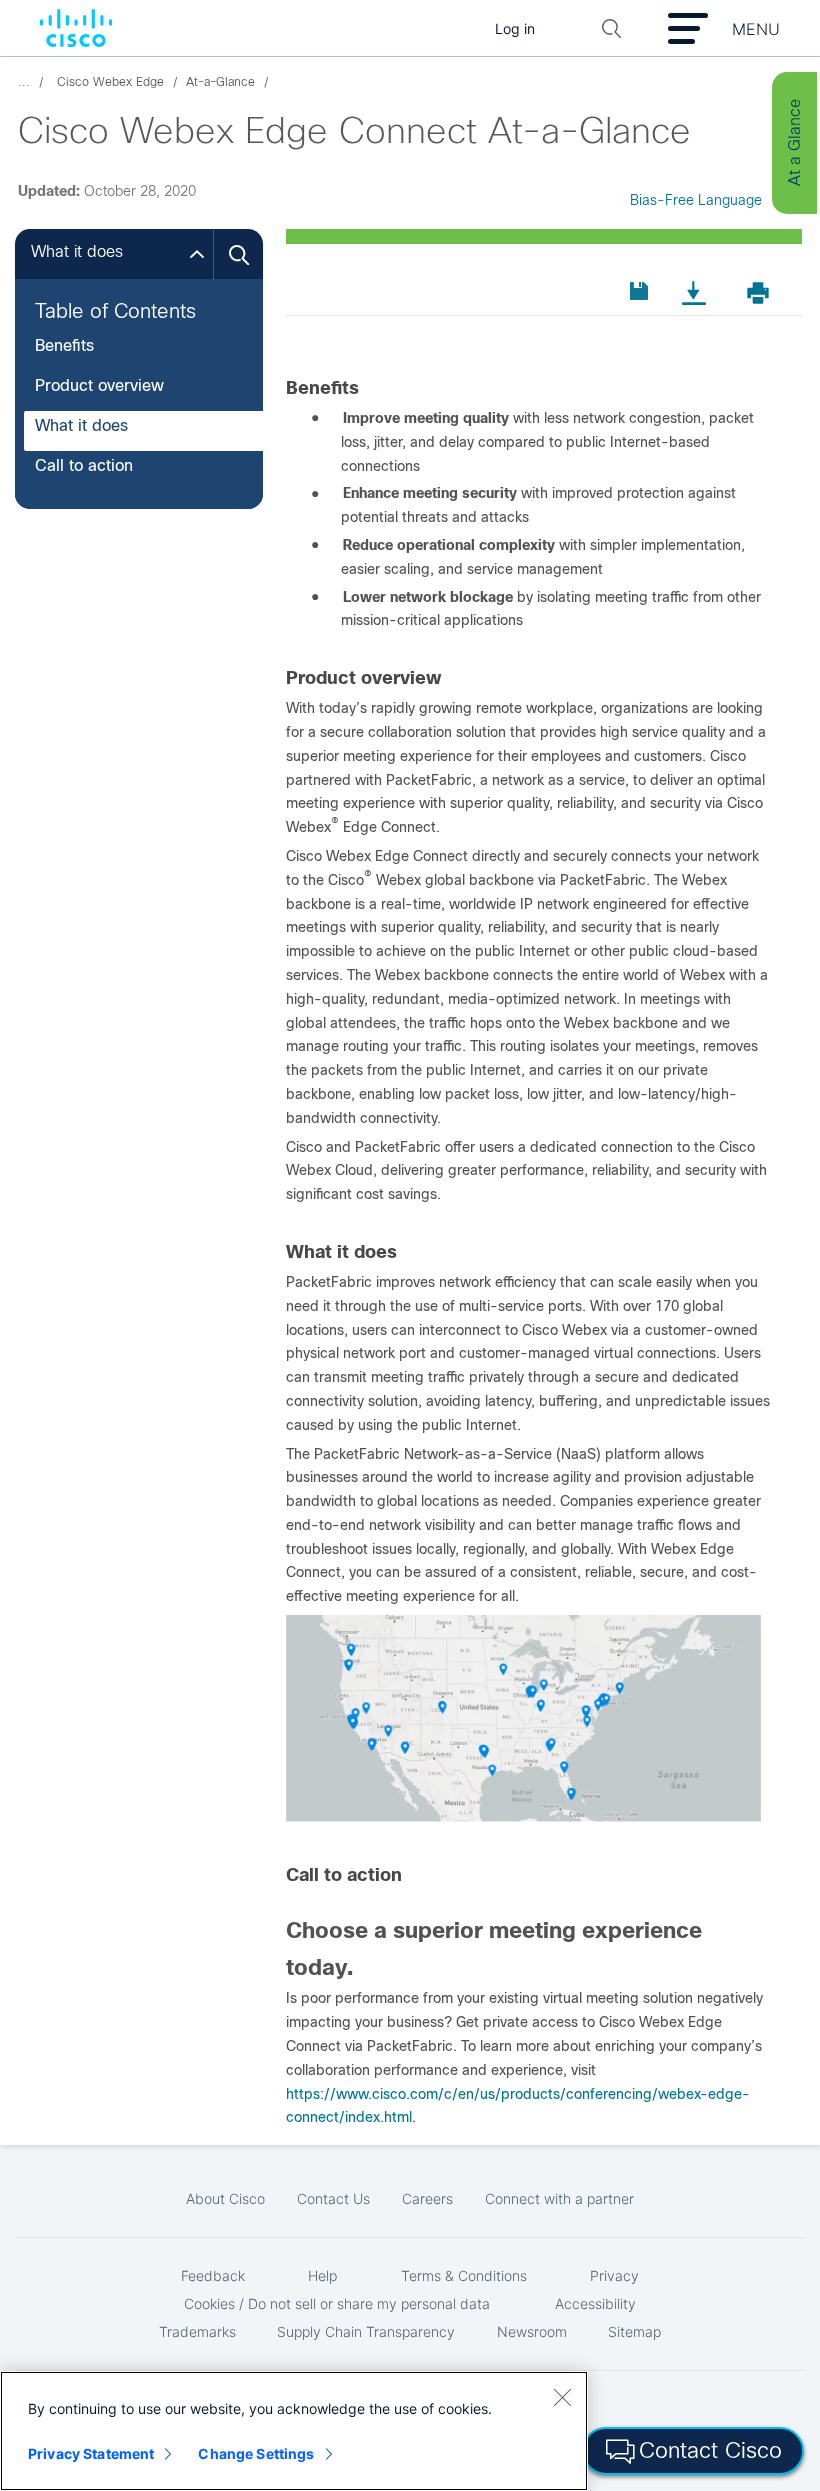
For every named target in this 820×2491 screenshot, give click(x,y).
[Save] (642, 290)
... (24, 82)
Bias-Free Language (696, 200)
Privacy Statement (91, 2453)
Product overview (99, 385)
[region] (294, 2431)
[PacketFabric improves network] (523, 1817)
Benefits (64, 345)
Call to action (84, 465)
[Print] (764, 292)
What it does (81, 425)
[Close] (562, 2397)
